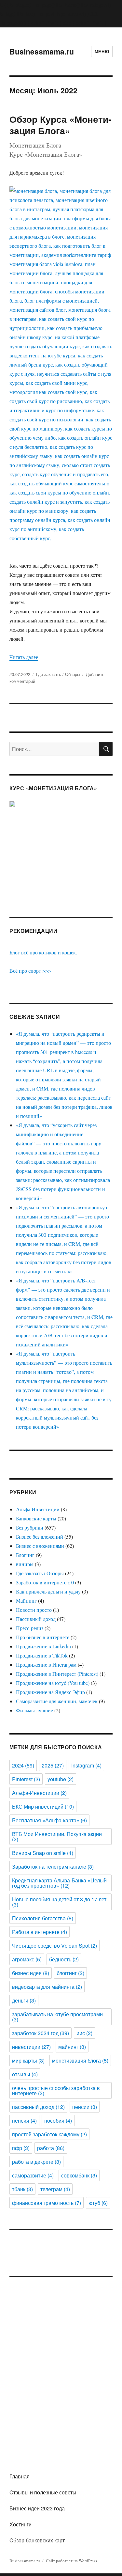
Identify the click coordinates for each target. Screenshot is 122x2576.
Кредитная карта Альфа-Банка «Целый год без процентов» (59, 1883)
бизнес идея (31, 1973)
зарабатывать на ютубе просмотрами (57, 2017)
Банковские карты (36, 1518)
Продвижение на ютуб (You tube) (53, 1683)
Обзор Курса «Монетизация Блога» (60, 125)
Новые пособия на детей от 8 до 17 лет (59, 1902)
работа (51, 2148)
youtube (61, 1779)
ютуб (98, 2203)
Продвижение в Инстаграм (46, 1665)
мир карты (28, 2060)
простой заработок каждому (49, 2134)
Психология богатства (43, 1918)
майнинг (72, 2047)
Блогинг (25, 1555)
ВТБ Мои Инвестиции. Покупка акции (57, 1837)
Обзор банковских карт (37, 2540)
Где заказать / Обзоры (58, 674)
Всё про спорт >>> (30, 971)
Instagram (86, 1765)
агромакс (27, 1959)
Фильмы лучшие (34, 1710)
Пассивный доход (36, 1619)
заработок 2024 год (41, 2033)
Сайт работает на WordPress (71, 2561)
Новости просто (34, 1610)
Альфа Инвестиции (38, 1509)
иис (84, 2033)
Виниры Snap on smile (43, 1853)
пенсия (24, 2120)
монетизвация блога (80, 2060)
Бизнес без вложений (40, 1537)
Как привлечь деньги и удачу (48, 1591)
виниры (25, 1564)
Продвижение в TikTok (42, 1655)
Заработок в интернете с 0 (45, 1582)
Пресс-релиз (30, 1628)
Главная (20, 2476)
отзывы (25, 2074)
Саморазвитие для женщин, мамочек (57, 1701)
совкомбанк (79, 2175)
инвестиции (31, 2047)
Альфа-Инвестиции (39, 1793)
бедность (64, 1959)
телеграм (55, 2189)
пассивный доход (38, 2107)
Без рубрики (30, 1527)
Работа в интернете (40, 1932)
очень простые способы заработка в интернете (56, 2090)
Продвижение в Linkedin (43, 1646)
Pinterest (26, 1779)
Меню (102, 51)
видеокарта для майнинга (47, 1987)
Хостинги (20, 2524)
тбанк (22, 2189)
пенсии (85, 2107)
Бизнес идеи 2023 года (37, 2508)
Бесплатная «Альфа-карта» (49, 1820)
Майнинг (26, 1601)
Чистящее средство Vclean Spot (54, 1946)
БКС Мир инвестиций (43, 1806)
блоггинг (70, 1973)
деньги (24, 2000)
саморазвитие (33, 2175)
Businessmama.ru (42, 51)
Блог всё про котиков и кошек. (43, 952)
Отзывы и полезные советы (43, 2492)
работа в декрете (36, 2162)
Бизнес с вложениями (40, 1546)
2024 (23, 1765)
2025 (53, 1765)
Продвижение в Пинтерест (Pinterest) (57, 1674)
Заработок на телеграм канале (53, 1867)
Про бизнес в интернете (43, 1637)
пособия (58, 2120)
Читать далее (24, 657)
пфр (21, 2148)
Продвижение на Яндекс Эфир (50, 1692)
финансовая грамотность (47, 2203)
